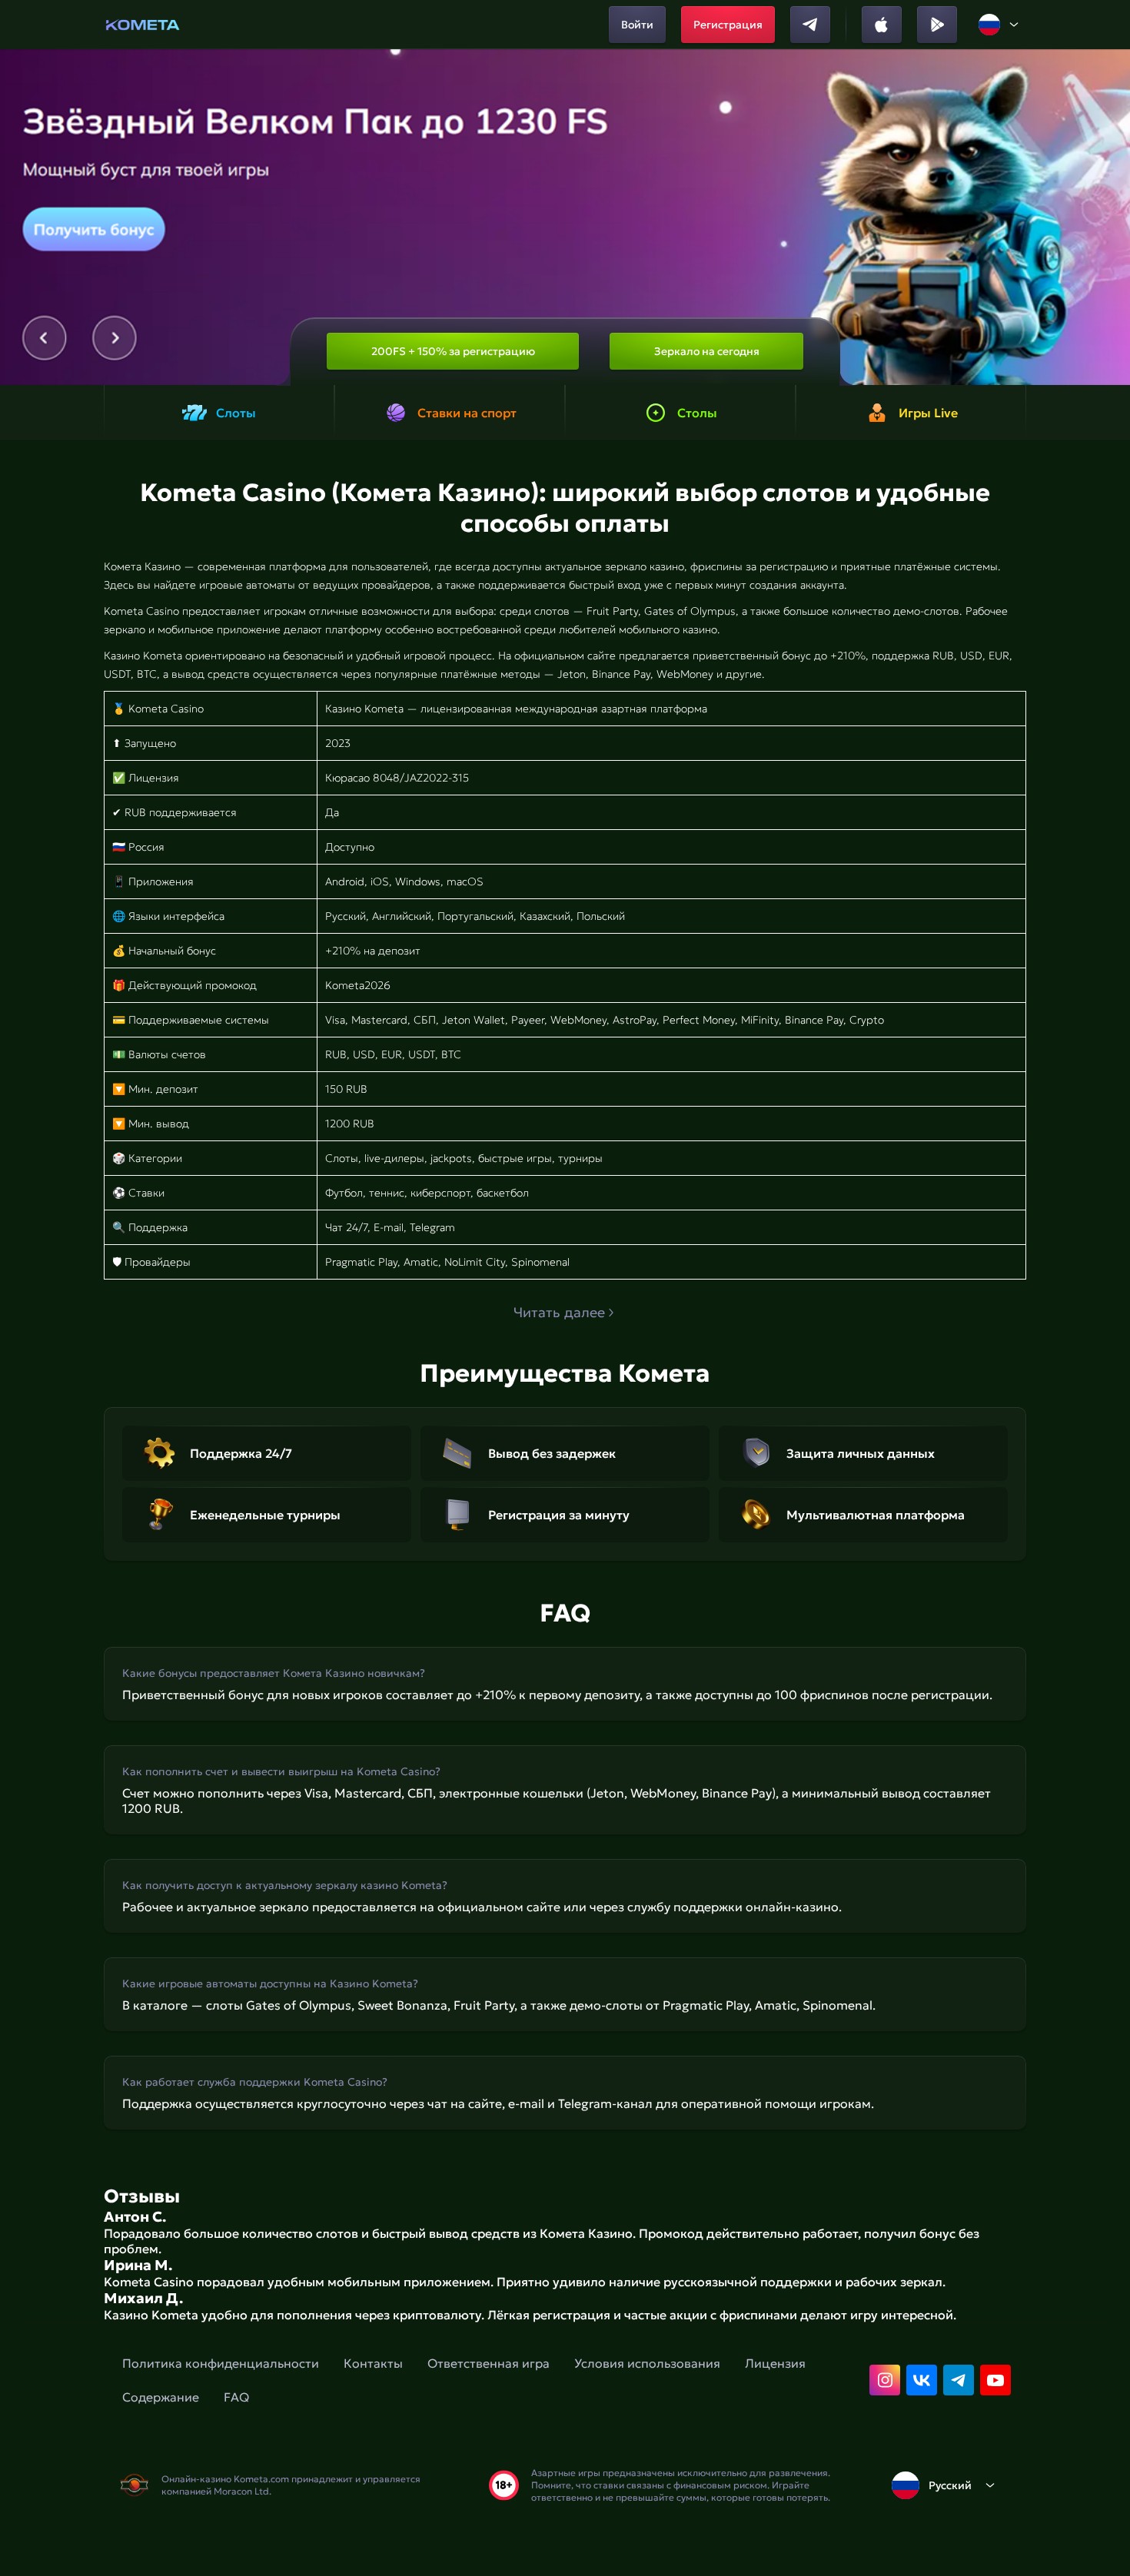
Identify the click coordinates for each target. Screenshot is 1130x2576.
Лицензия (775, 2363)
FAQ (236, 2397)
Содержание (161, 2397)
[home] (143, 25)
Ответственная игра (489, 2363)
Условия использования (647, 2363)
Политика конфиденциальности (221, 2363)
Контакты (373, 2363)
